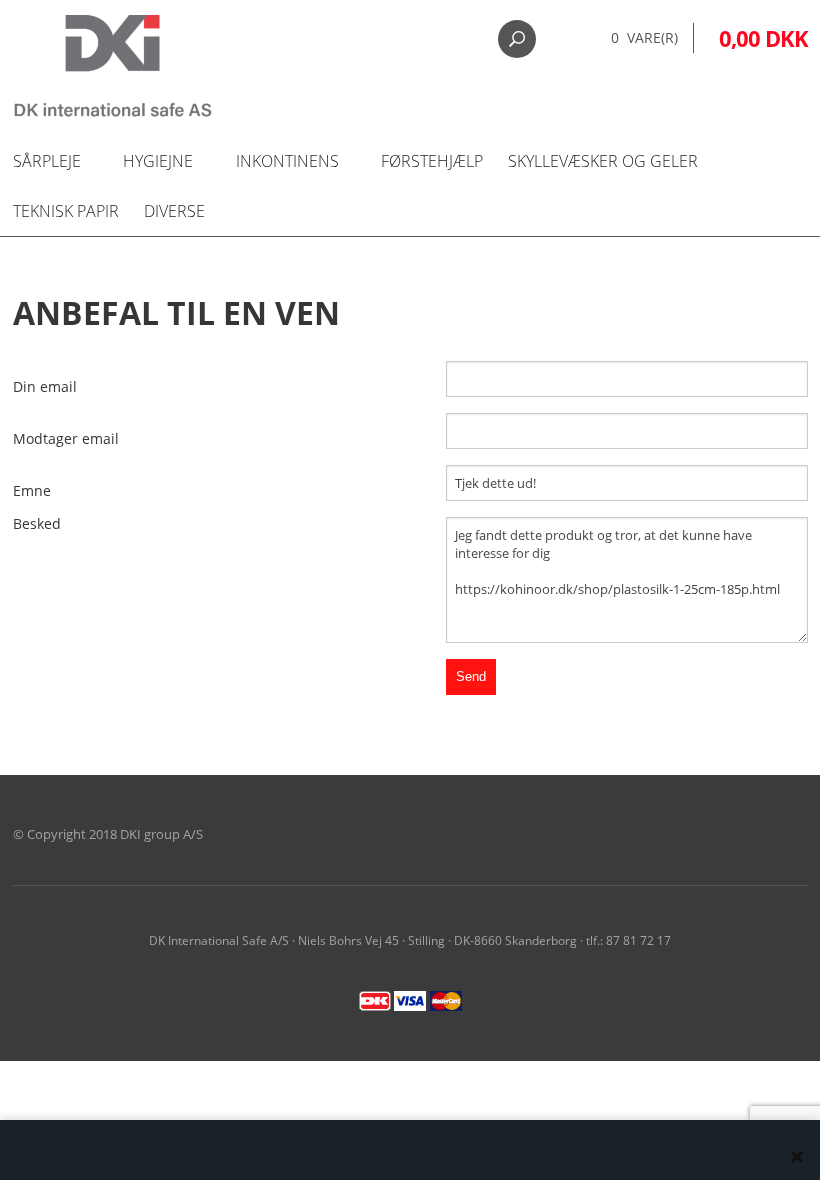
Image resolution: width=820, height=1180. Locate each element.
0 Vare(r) (644, 37)
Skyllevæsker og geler (603, 161)
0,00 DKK (763, 38)
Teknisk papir (66, 211)
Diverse (174, 211)
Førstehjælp (432, 161)
